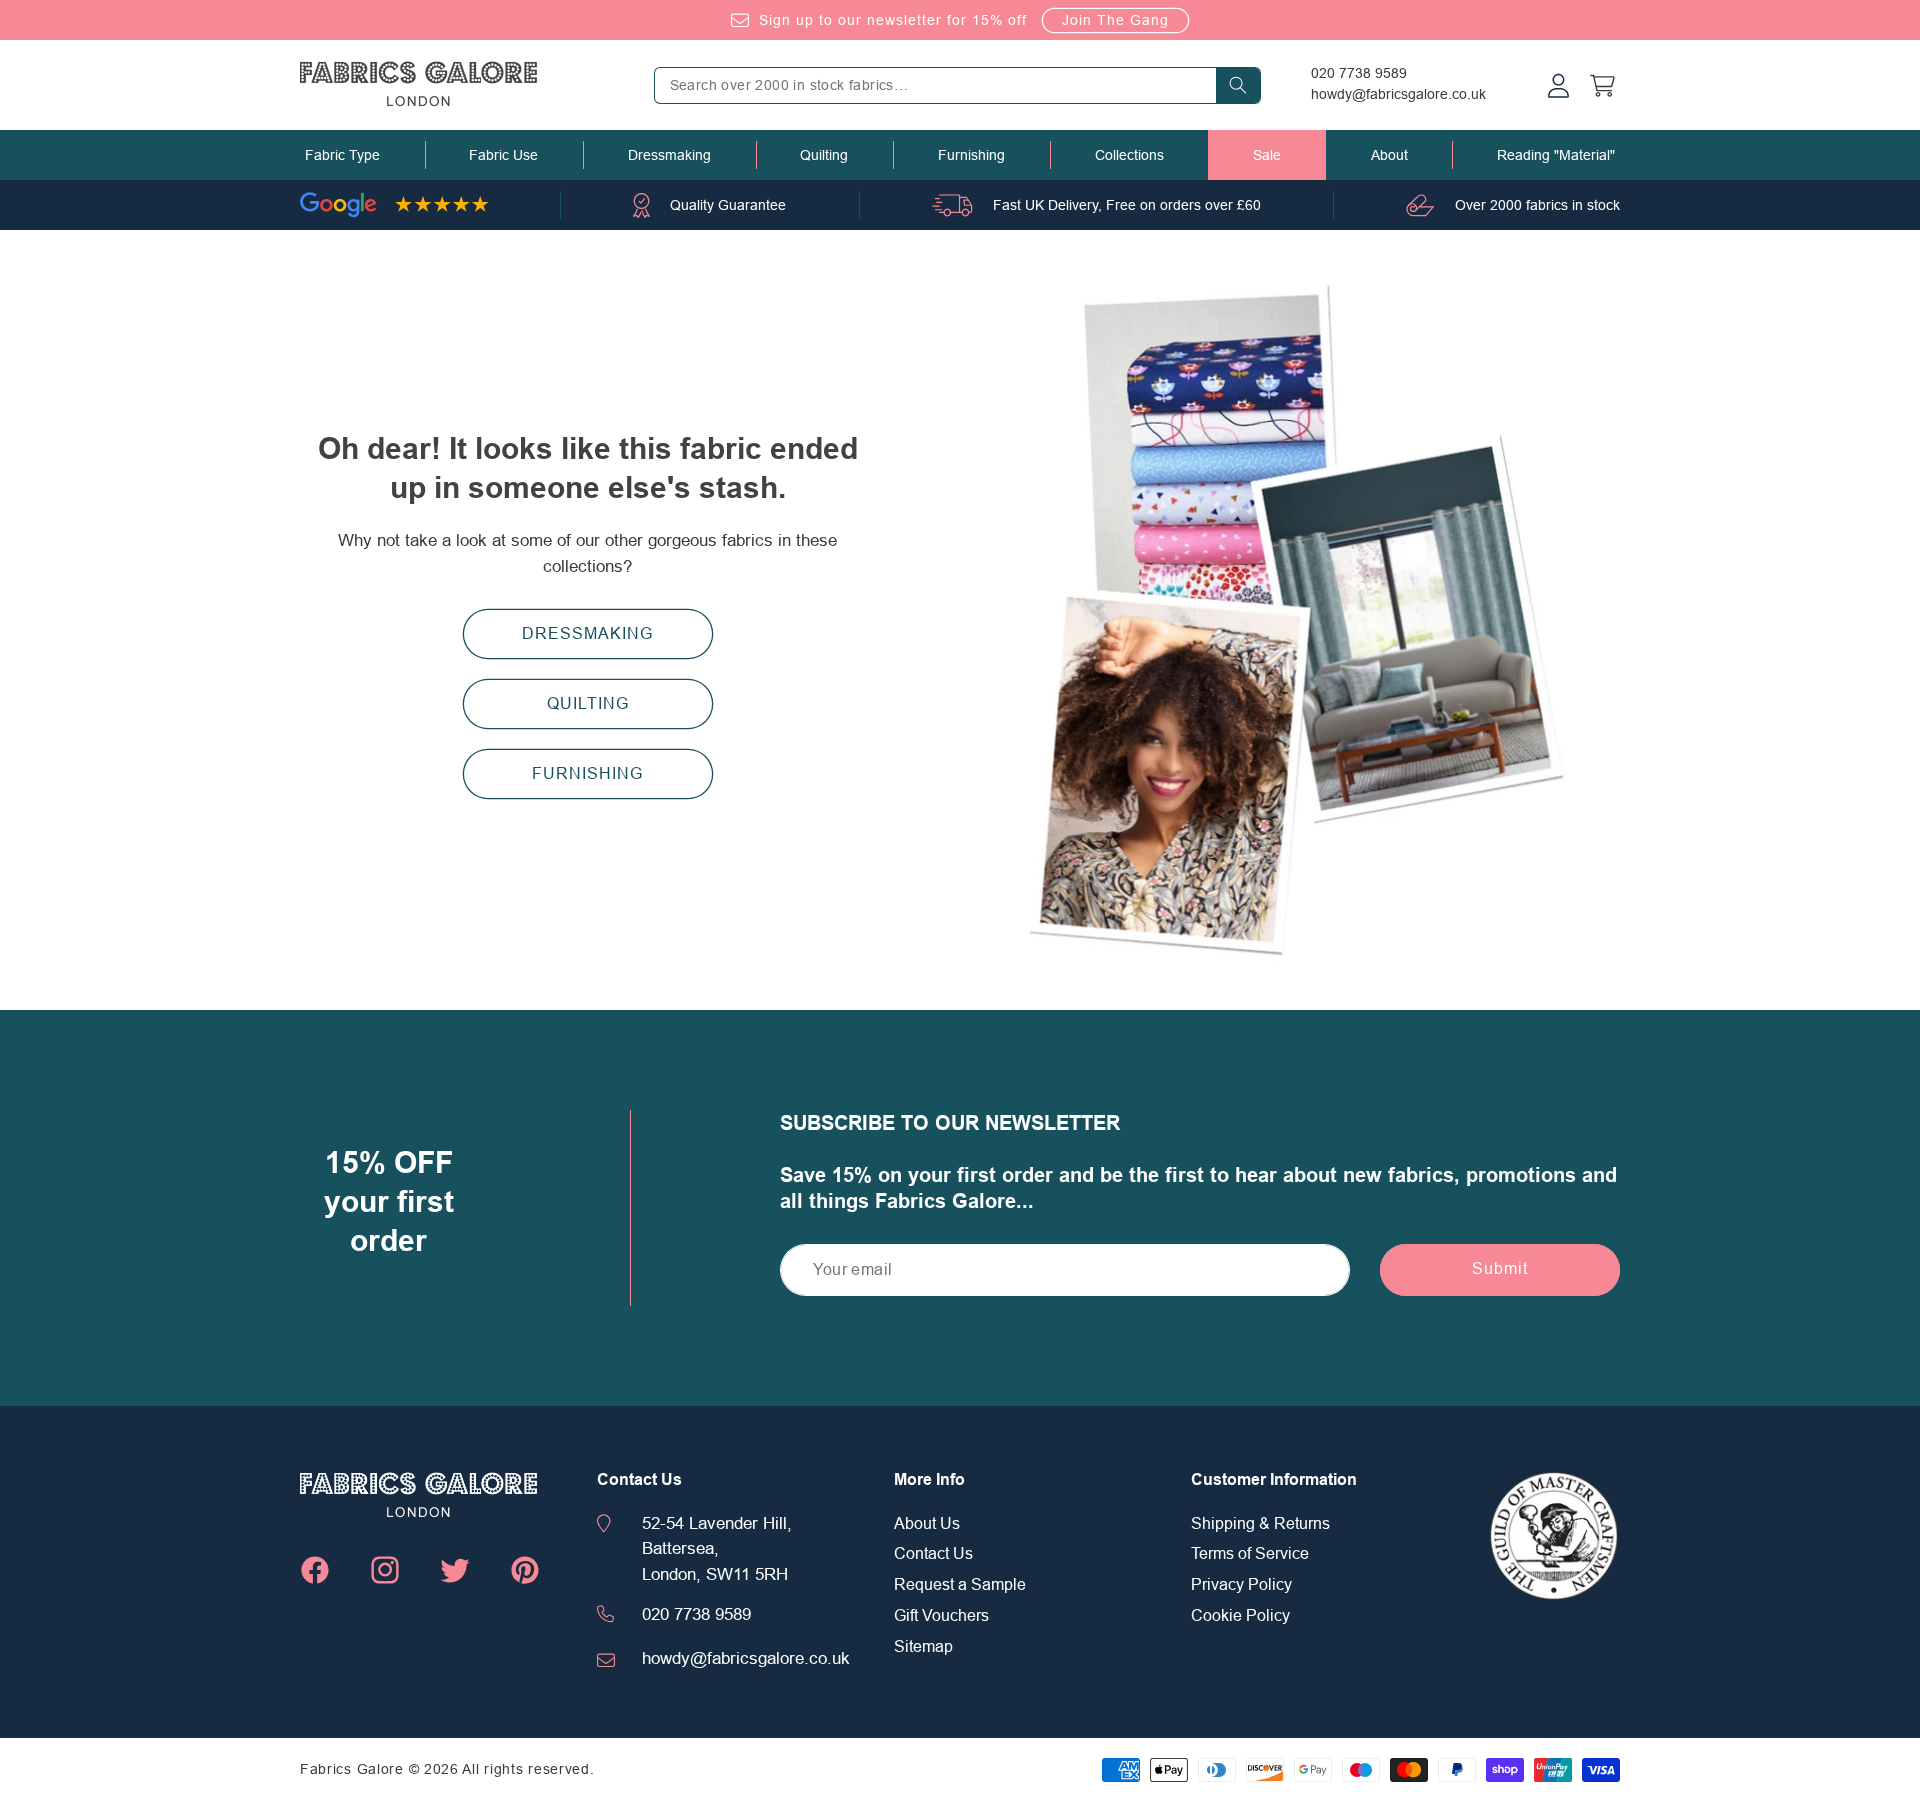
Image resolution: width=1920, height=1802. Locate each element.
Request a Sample (960, 1585)
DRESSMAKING (587, 634)
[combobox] (957, 85)
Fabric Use (503, 155)
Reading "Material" (1556, 155)
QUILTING (588, 704)
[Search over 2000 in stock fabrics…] (1238, 85)
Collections (1129, 155)
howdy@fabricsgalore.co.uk (1398, 94)
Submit (1500, 1269)
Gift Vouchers (941, 1616)
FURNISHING (587, 774)
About (1389, 155)
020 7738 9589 (1359, 73)
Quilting (824, 155)
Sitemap (923, 1647)
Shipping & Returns (1260, 1524)
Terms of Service (1250, 1554)
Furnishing (971, 155)
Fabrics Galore (352, 1769)
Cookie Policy (1240, 1616)
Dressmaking (669, 155)
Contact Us (933, 1554)
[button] (342, 155)
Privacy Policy (1241, 1585)
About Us (927, 1524)
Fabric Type (342, 155)
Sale (1267, 155)
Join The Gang (1115, 20)
